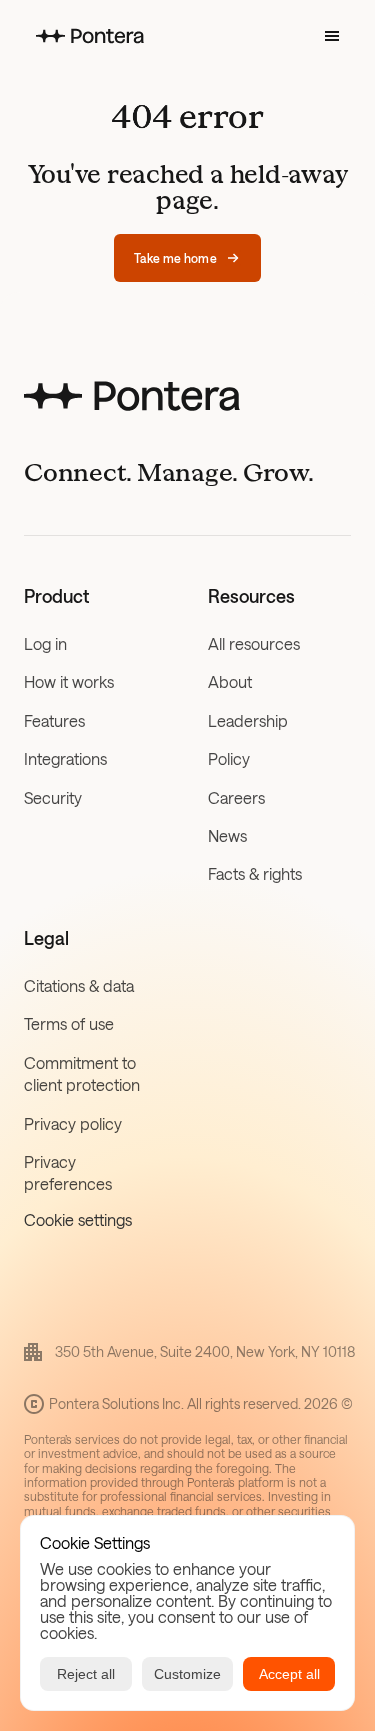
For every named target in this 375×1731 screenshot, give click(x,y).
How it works (69, 681)
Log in (45, 643)
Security (53, 797)
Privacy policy (73, 1123)
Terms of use (69, 1023)
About (230, 681)
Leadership (248, 720)
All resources (254, 643)
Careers (236, 797)
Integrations (65, 758)
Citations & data (79, 985)
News (227, 835)
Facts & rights (255, 873)
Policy (229, 758)
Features (54, 720)
